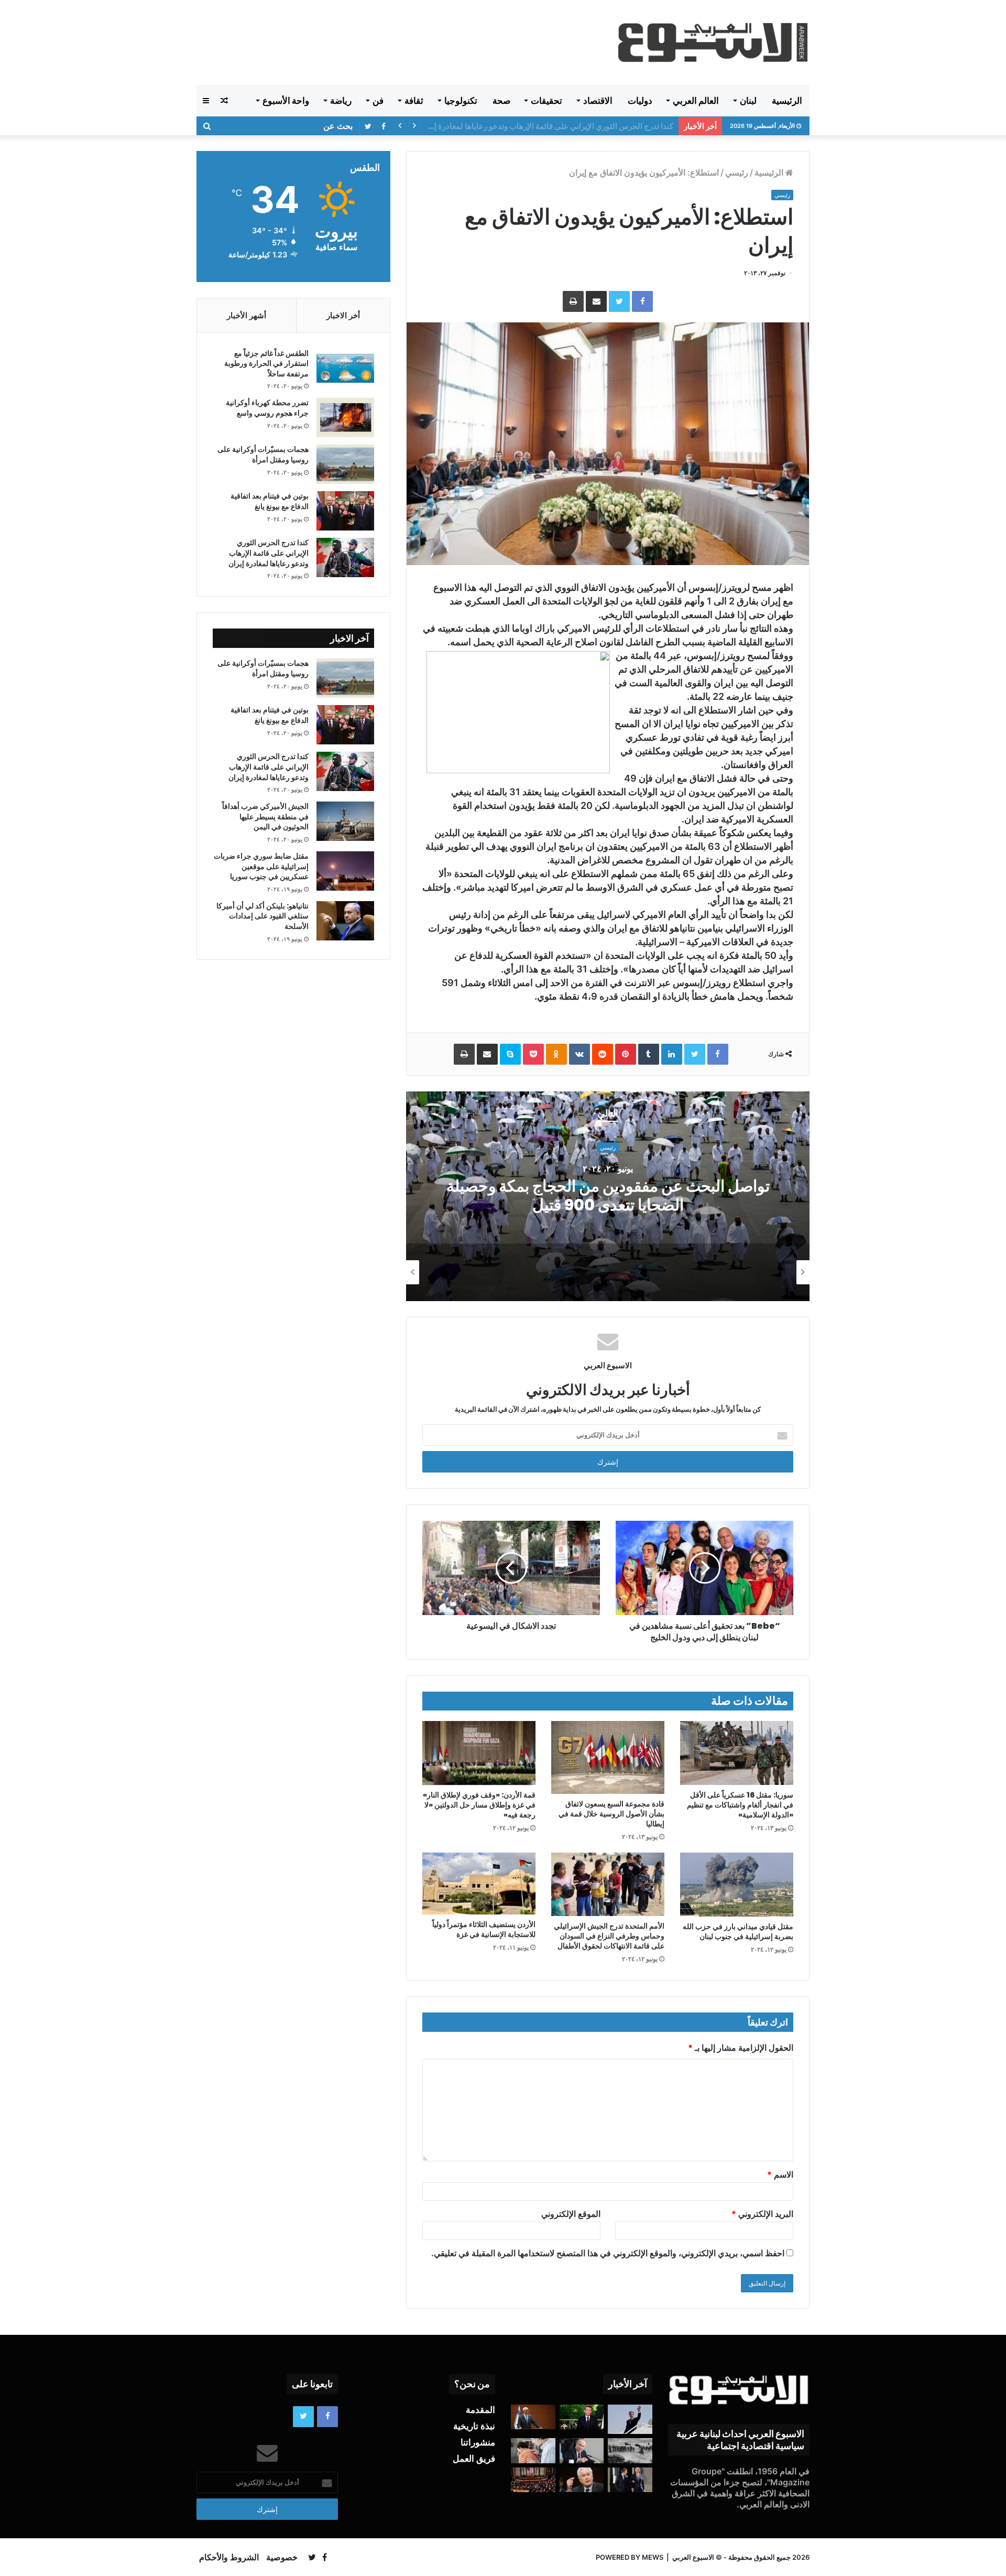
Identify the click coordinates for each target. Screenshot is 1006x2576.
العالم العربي (696, 101)
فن (378, 101)
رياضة (341, 101)
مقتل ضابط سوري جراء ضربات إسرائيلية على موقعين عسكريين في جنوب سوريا (261, 866)
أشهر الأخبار (247, 315)
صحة (501, 101)
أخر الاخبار (343, 315)
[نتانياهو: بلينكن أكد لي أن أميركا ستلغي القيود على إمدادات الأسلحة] (345, 921)
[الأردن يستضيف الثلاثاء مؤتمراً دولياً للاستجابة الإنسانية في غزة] (479, 1884)
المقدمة (480, 2410)
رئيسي (737, 172)
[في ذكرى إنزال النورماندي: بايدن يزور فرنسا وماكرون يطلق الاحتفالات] (630, 2480)
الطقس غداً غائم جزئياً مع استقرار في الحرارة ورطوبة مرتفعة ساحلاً (266, 364)
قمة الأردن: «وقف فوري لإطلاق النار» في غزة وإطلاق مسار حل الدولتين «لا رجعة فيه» (479, 1805)
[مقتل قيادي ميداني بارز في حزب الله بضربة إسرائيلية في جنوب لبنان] (737, 1885)
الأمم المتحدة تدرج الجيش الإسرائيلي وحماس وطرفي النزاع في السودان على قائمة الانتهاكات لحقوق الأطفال (609, 1936)
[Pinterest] (626, 1054)
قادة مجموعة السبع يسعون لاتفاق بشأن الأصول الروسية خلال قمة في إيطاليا (611, 1814)
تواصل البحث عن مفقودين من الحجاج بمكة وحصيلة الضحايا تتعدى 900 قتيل (608, 1196)
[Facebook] (642, 301)
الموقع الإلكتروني (571, 2214)
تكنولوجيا (461, 101)
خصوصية (282, 2557)
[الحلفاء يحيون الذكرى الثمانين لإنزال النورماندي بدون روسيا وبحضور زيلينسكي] (630, 2451)
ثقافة (414, 101)
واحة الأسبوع (286, 101)
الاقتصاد (598, 101)
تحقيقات (546, 101)
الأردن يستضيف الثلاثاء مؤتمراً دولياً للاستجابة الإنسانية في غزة (484, 1929)
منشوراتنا (478, 2442)
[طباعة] (573, 301)
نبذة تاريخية (474, 2426)
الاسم (780, 2174)
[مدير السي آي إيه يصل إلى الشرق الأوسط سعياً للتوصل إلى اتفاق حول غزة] (582, 2480)
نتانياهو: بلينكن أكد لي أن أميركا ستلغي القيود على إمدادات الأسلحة (263, 916)
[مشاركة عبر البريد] (596, 301)
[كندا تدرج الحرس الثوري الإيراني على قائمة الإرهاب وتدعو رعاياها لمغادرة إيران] (345, 558)
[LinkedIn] (672, 1054)
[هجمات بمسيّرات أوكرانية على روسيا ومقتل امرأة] (345, 464)
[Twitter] (619, 301)
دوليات (640, 101)
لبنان (748, 101)
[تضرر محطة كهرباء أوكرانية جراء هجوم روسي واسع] (345, 418)
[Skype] (510, 1054)
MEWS (653, 2557)
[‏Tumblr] (649, 1054)
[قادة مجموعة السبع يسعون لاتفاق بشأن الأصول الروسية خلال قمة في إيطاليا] (608, 1757)
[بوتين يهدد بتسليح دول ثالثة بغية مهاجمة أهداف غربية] (582, 2451)
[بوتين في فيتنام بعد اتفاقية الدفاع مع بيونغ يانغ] (345, 511)
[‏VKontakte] (579, 1054)
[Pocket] (533, 1054)
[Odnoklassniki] (556, 1054)
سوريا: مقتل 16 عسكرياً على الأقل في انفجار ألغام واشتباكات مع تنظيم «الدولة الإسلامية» (740, 1805)
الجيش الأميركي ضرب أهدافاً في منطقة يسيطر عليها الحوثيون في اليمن (265, 816)
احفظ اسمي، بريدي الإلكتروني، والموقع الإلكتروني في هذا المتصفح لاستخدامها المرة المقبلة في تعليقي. (608, 2253)
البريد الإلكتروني (762, 2214)
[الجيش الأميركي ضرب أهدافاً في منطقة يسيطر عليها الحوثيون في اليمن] (345, 821)
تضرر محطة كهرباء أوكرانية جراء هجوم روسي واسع (267, 408)
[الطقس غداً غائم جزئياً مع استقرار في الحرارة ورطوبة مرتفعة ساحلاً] (345, 368)
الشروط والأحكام (229, 2557)
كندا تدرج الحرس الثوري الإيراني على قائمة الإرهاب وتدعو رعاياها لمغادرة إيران (269, 553)
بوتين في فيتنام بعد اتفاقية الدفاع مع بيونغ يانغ (270, 501)
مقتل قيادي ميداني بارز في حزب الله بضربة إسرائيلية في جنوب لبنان (738, 1931)
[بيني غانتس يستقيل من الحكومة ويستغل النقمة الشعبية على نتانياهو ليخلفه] (533, 2417)
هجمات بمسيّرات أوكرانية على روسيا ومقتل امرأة (263, 454)
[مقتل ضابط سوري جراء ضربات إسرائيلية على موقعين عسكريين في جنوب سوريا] (345, 871)
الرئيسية (787, 101)
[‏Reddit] (603, 1054)
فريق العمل (474, 2459)
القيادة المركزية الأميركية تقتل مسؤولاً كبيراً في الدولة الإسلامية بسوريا (560, 126)
